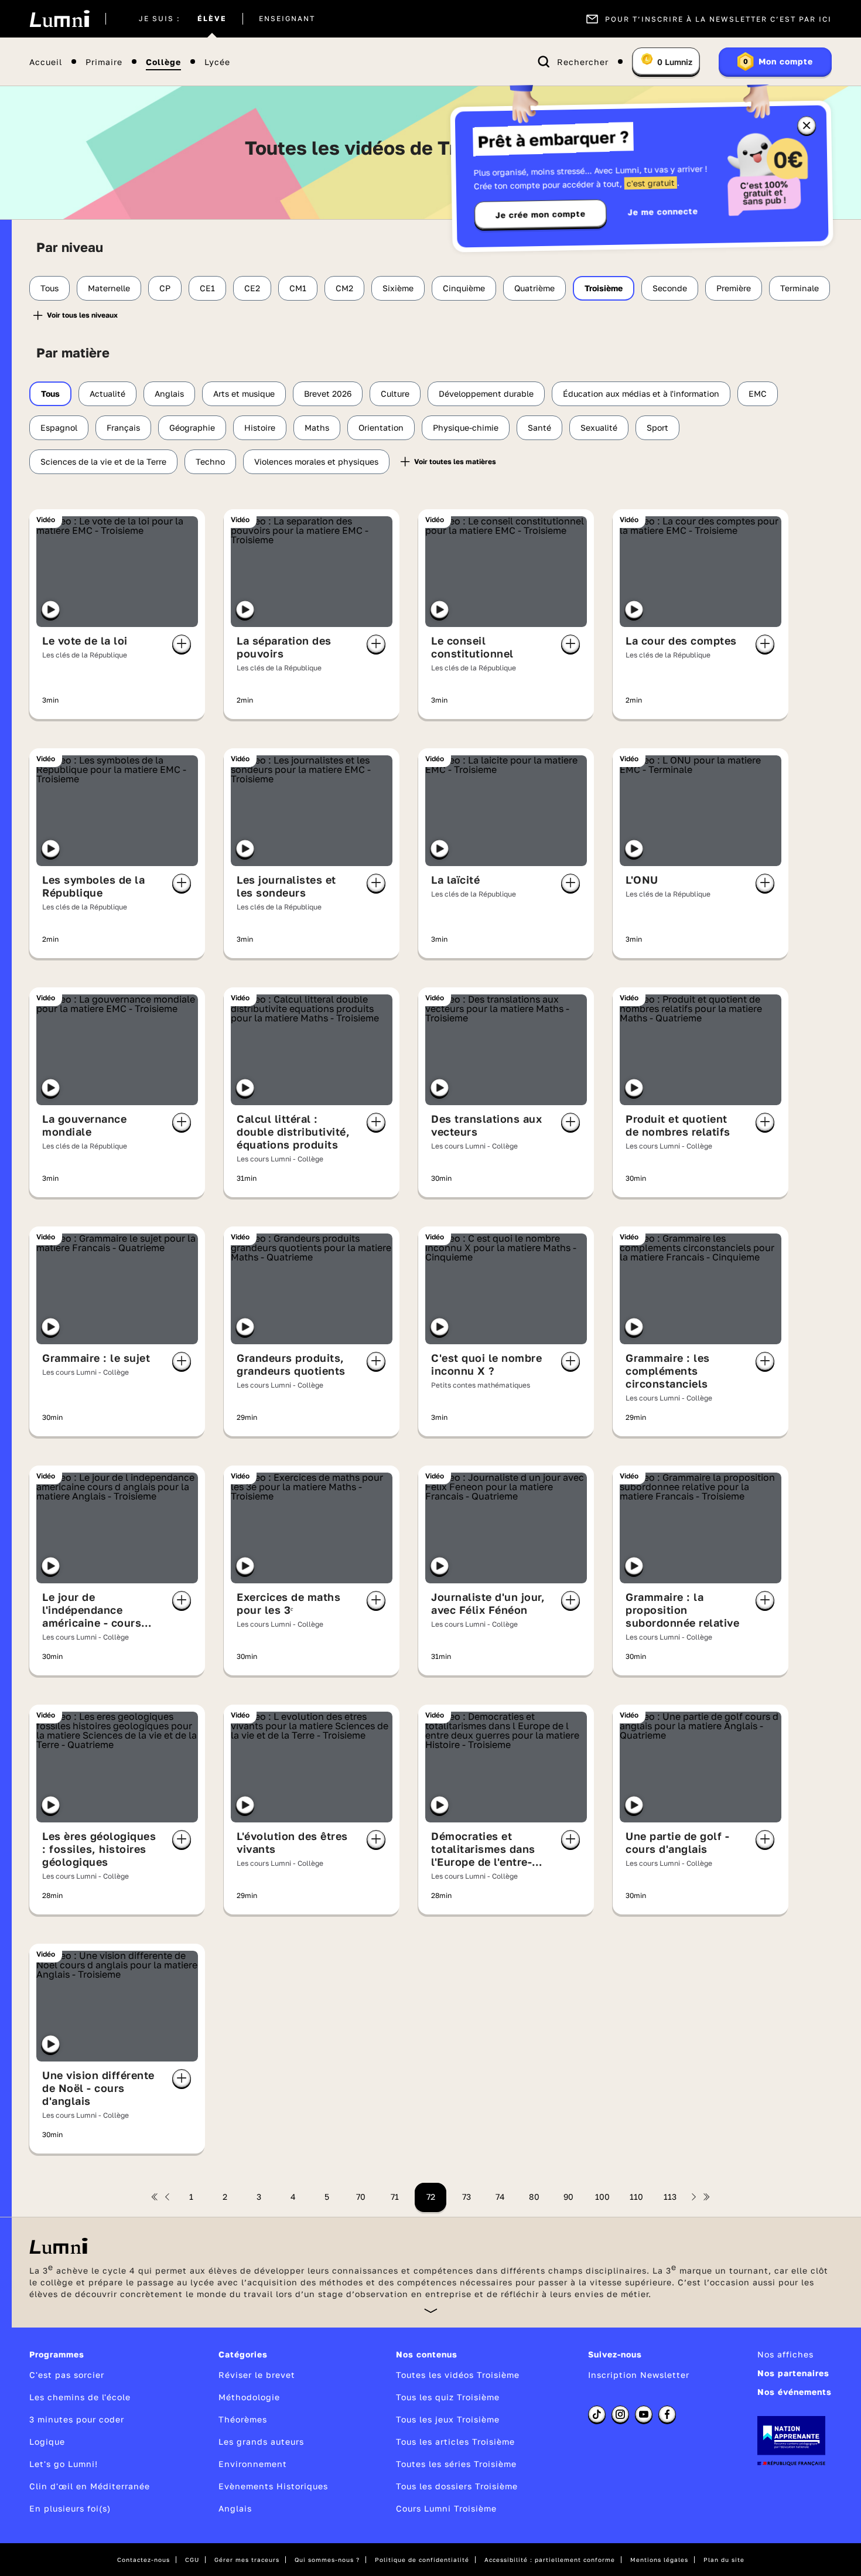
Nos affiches (785, 2354)
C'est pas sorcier (67, 2375)
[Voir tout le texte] (431, 2310)
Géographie (192, 427)
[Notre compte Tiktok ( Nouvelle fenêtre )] (597, 2414)
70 (361, 2197)
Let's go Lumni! (64, 2464)
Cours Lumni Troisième (446, 2508)
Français (123, 427)
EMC (758, 393)
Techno (210, 461)
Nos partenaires (793, 2373)
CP (165, 288)
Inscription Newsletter (639, 2375)
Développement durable (486, 393)
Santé (539, 427)
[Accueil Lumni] (59, 19)
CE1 (207, 288)
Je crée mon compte (541, 214)
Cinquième (464, 288)
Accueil (46, 62)
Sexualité (599, 427)
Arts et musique (244, 393)
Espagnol (59, 427)
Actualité (107, 393)
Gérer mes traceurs (247, 2560)
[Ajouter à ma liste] (182, 644)
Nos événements (795, 2392)
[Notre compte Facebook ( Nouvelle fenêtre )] (667, 2414)
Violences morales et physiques (316, 461)
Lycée (217, 62)
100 (602, 2197)
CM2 (344, 288)
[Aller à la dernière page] (706, 2197)
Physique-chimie (466, 427)
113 (670, 2197)
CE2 (252, 288)
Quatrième (534, 288)
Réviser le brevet (257, 2375)
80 (534, 2197)
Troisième (604, 288)
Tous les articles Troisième (455, 2442)
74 (500, 2197)
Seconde (670, 288)
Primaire (104, 62)
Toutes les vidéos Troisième (458, 2375)
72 (431, 2197)
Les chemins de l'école (80, 2397)
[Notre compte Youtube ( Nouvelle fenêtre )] (644, 2414)
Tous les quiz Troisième (448, 2397)
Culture (395, 393)
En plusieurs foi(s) (70, 2508)
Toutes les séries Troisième (456, 2464)
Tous (49, 288)
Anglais (169, 393)
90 (568, 2197)
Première (734, 288)
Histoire (260, 427)
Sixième (398, 288)
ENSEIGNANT (287, 19)
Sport (657, 427)
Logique (47, 2442)
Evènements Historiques (273, 2486)
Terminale (799, 288)
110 (636, 2197)
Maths (317, 427)
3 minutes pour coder (77, 2419)
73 (467, 2197)
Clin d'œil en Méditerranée (90, 2486)
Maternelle (109, 288)
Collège (163, 62)
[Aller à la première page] (155, 2197)
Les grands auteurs (261, 2442)
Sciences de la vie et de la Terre (103, 461)
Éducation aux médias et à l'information (641, 393)
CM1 (298, 288)
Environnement (253, 2464)
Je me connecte (663, 211)
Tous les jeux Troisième (448, 2419)
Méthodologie (249, 2397)
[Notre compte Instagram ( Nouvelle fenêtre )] (620, 2414)
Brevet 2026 (328, 393)
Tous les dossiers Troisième (457, 2486)
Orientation (381, 427)
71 (395, 2197)
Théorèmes (243, 2419)
